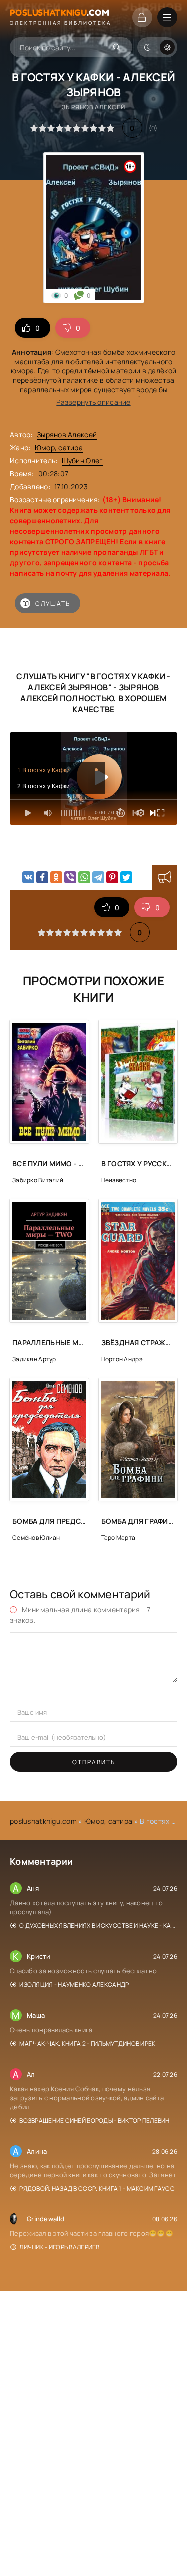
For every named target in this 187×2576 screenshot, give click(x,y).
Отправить (94, 1762)
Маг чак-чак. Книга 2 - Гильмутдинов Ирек (87, 2043)
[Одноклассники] (56, 877)
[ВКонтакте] (28, 877)
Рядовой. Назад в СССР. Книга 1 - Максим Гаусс (97, 2188)
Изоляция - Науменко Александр (74, 1985)
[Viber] (70, 877)
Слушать (53, 603)
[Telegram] (98, 877)
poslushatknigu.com (43, 1821)
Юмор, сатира (59, 448)
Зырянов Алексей (67, 435)
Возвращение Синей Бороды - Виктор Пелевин (94, 2120)
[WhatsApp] (84, 877)
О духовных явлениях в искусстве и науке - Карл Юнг (98, 1926)
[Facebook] (42, 877)
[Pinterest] (112, 877)
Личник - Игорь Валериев (59, 2247)
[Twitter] (126, 877)
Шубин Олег (83, 461)
